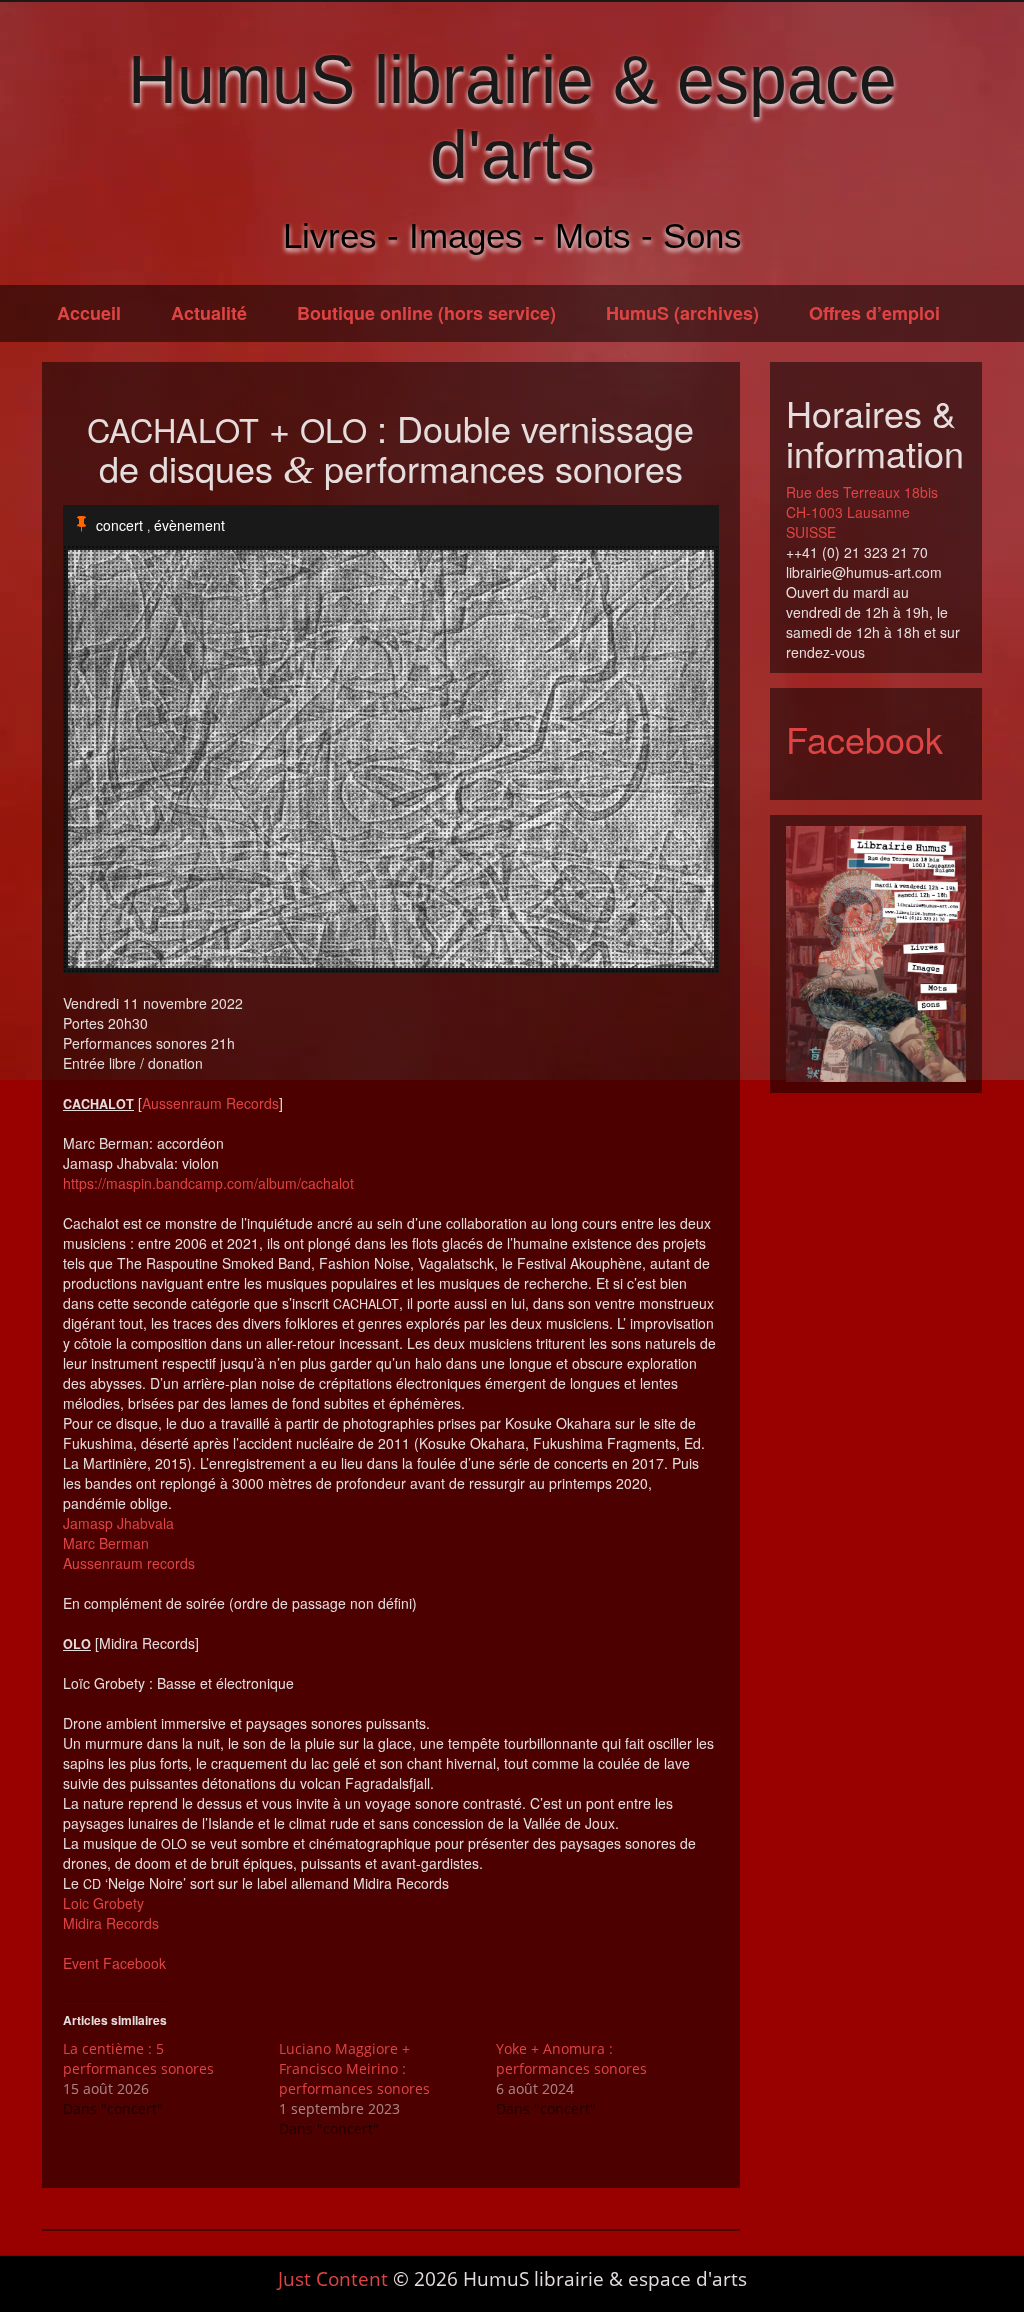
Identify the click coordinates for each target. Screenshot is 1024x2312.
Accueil (89, 313)
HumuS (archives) (682, 313)
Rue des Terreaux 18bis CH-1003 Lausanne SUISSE (862, 512)
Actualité (209, 313)
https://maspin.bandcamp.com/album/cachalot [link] (208, 1183)
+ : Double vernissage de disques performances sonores (390, 449)
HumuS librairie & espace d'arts (512, 116)
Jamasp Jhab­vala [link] (118, 1523)
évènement (189, 525)
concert (119, 525)
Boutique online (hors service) (426, 313)
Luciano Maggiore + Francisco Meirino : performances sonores (354, 2068)
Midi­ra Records (111, 1923)
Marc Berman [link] (106, 1543)
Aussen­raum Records (210, 1103)
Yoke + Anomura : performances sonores (571, 2058)
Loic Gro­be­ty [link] (103, 1903)
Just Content (333, 2279)
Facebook (864, 738)
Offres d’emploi (874, 313)
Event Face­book (114, 1963)
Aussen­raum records (129, 1563)
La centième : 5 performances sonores (138, 2058)
